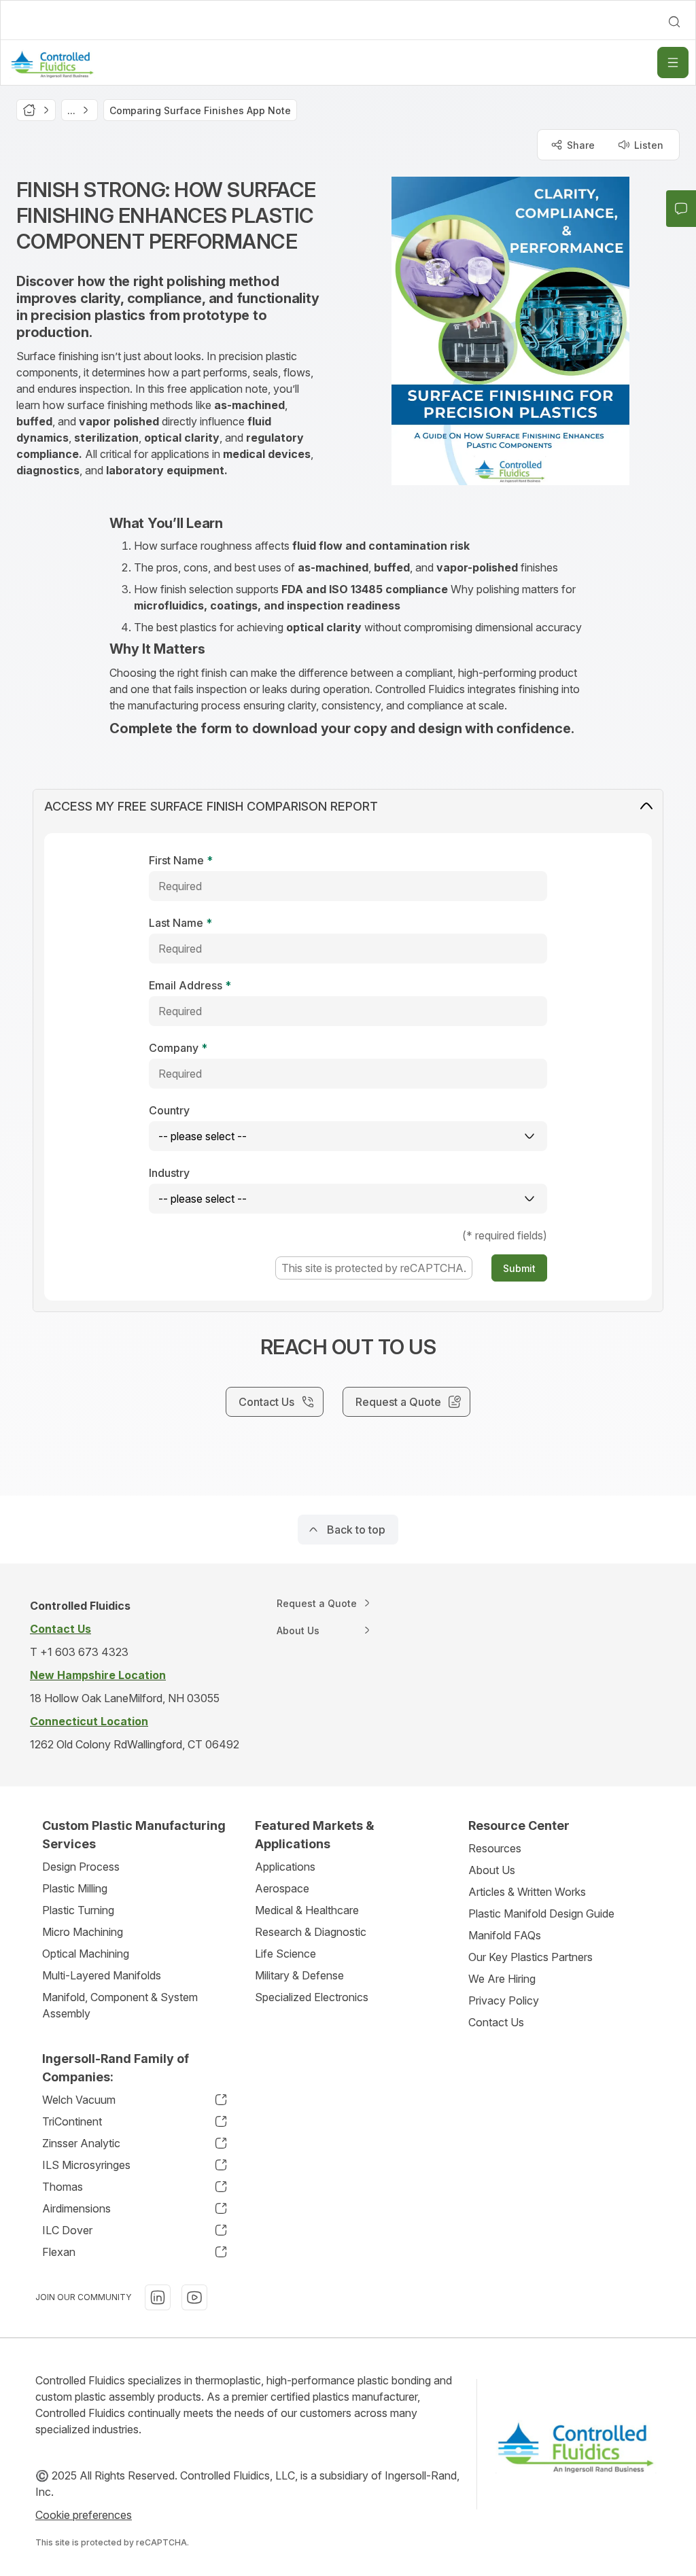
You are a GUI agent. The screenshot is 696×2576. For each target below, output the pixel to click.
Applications (285, 1867)
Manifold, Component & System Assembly (120, 2005)
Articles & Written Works (527, 1892)
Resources (495, 1848)
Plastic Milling (75, 1888)
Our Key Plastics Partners (530, 1957)
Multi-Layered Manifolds (102, 1975)
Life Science (285, 1954)
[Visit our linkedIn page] (158, 2297)
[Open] (673, 63)
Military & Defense (299, 1975)
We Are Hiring (502, 1979)
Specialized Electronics (312, 1997)
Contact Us (496, 2022)
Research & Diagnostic (311, 1932)
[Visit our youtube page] (194, 2297)
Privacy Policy (504, 2000)
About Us (492, 1870)
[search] (674, 22)
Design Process (81, 1867)
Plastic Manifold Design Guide (541, 1913)
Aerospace (282, 1888)
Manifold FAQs (505, 1935)
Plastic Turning (78, 1910)
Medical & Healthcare (307, 1910)
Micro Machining (83, 1932)
